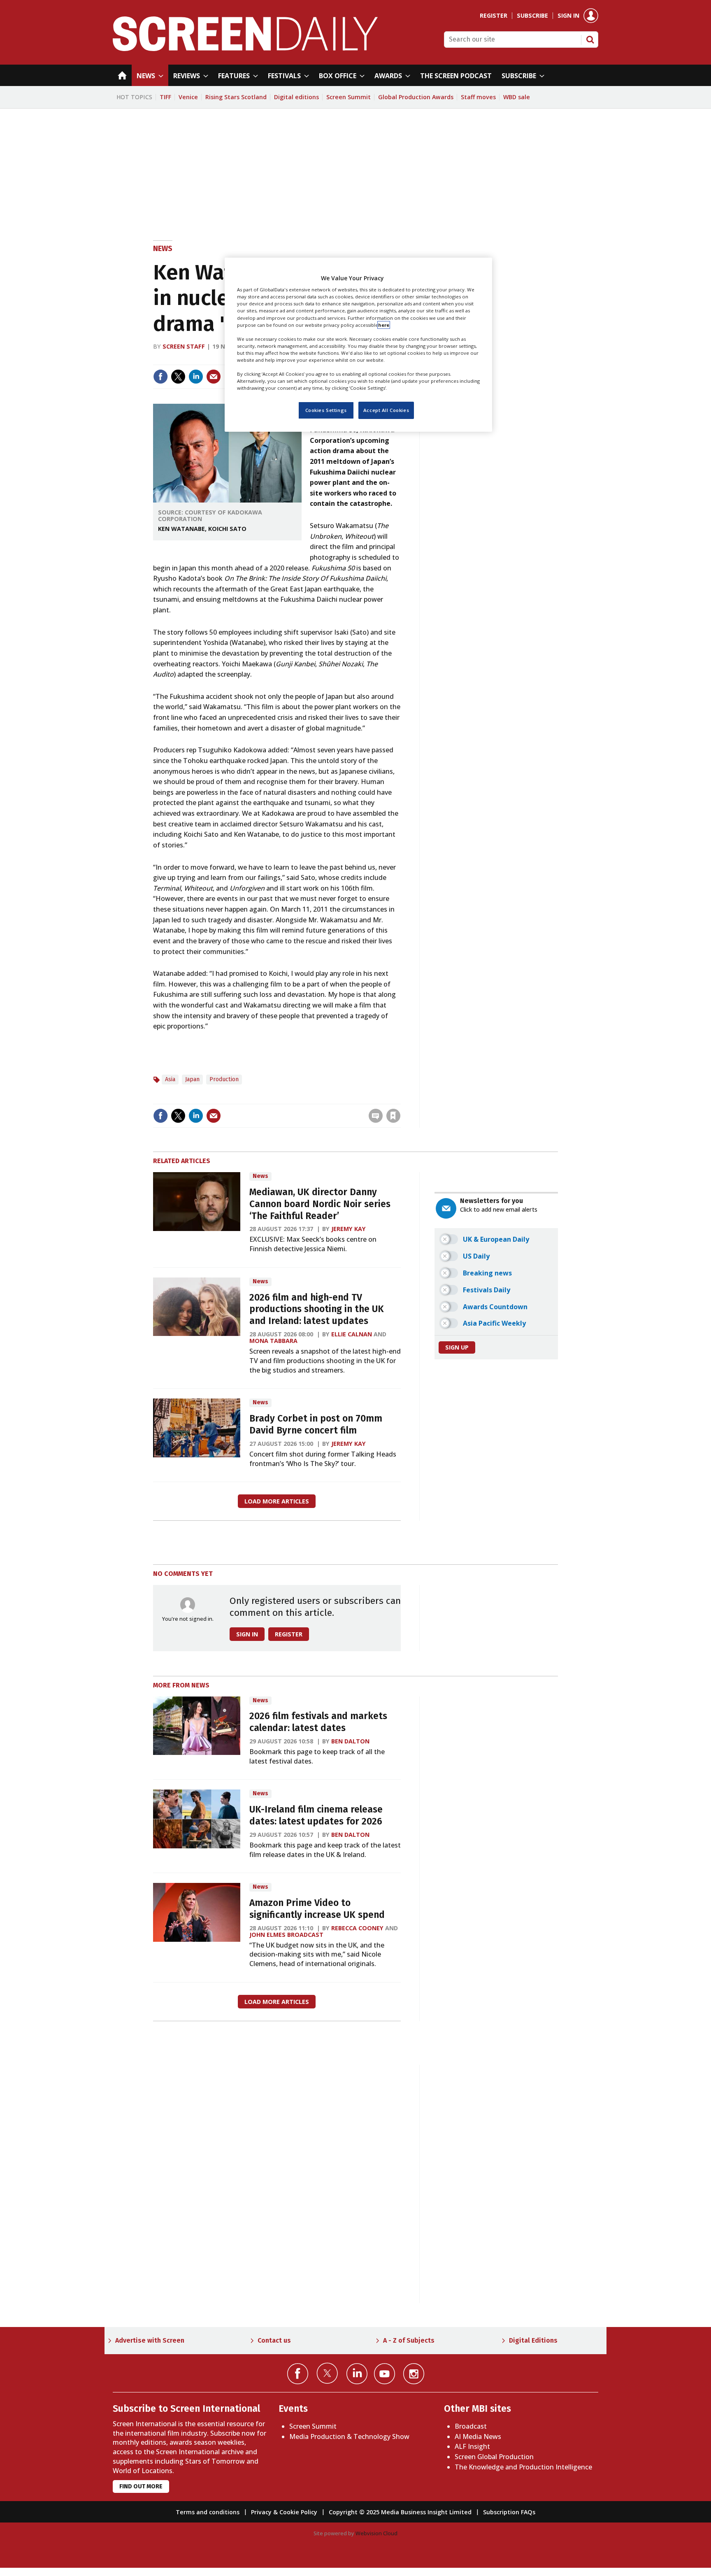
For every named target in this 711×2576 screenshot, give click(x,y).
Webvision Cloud (376, 2533)
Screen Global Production (494, 2457)
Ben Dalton (350, 1741)
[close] (400, 1099)
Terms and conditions (208, 2512)
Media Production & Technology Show (349, 2436)
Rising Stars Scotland (236, 97)
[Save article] (393, 1116)
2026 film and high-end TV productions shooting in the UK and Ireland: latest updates (317, 1309)
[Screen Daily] (245, 49)
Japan (192, 1079)
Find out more (141, 2486)
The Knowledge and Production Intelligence (523, 2467)
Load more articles (277, 1501)
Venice (188, 97)
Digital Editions (533, 2340)
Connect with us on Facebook (298, 2374)
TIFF (165, 97)
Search (590, 40)
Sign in (568, 16)
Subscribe (532, 16)
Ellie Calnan (352, 1334)
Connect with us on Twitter (327, 2373)
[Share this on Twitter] (178, 377)
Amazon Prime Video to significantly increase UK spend (317, 1909)
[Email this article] (214, 377)
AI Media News (478, 2436)
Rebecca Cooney (357, 1928)
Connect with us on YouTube (385, 2374)
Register (494, 16)
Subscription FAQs (509, 2512)
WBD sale (517, 97)
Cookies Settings (326, 410)
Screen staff (184, 346)
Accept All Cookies (386, 410)
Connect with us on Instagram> (414, 2374)
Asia (170, 1079)
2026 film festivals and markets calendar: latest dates (318, 1722)
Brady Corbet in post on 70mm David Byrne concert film (316, 1424)
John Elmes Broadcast (286, 1935)
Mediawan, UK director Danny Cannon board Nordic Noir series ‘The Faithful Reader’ (320, 1204)
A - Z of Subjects (409, 2340)
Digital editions (296, 97)
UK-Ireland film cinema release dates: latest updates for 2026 (316, 1815)
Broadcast (471, 2426)
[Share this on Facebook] (160, 377)
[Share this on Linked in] (196, 377)
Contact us (274, 2340)
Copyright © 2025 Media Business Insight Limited (400, 2512)
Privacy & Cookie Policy (284, 2512)
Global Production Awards (416, 97)
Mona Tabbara (273, 1341)
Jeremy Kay (349, 1229)
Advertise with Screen (150, 2340)
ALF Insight (472, 2446)
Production (224, 1079)
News (163, 249)
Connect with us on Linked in (357, 2374)
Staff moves (478, 97)
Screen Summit (349, 97)
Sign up (457, 1347)
